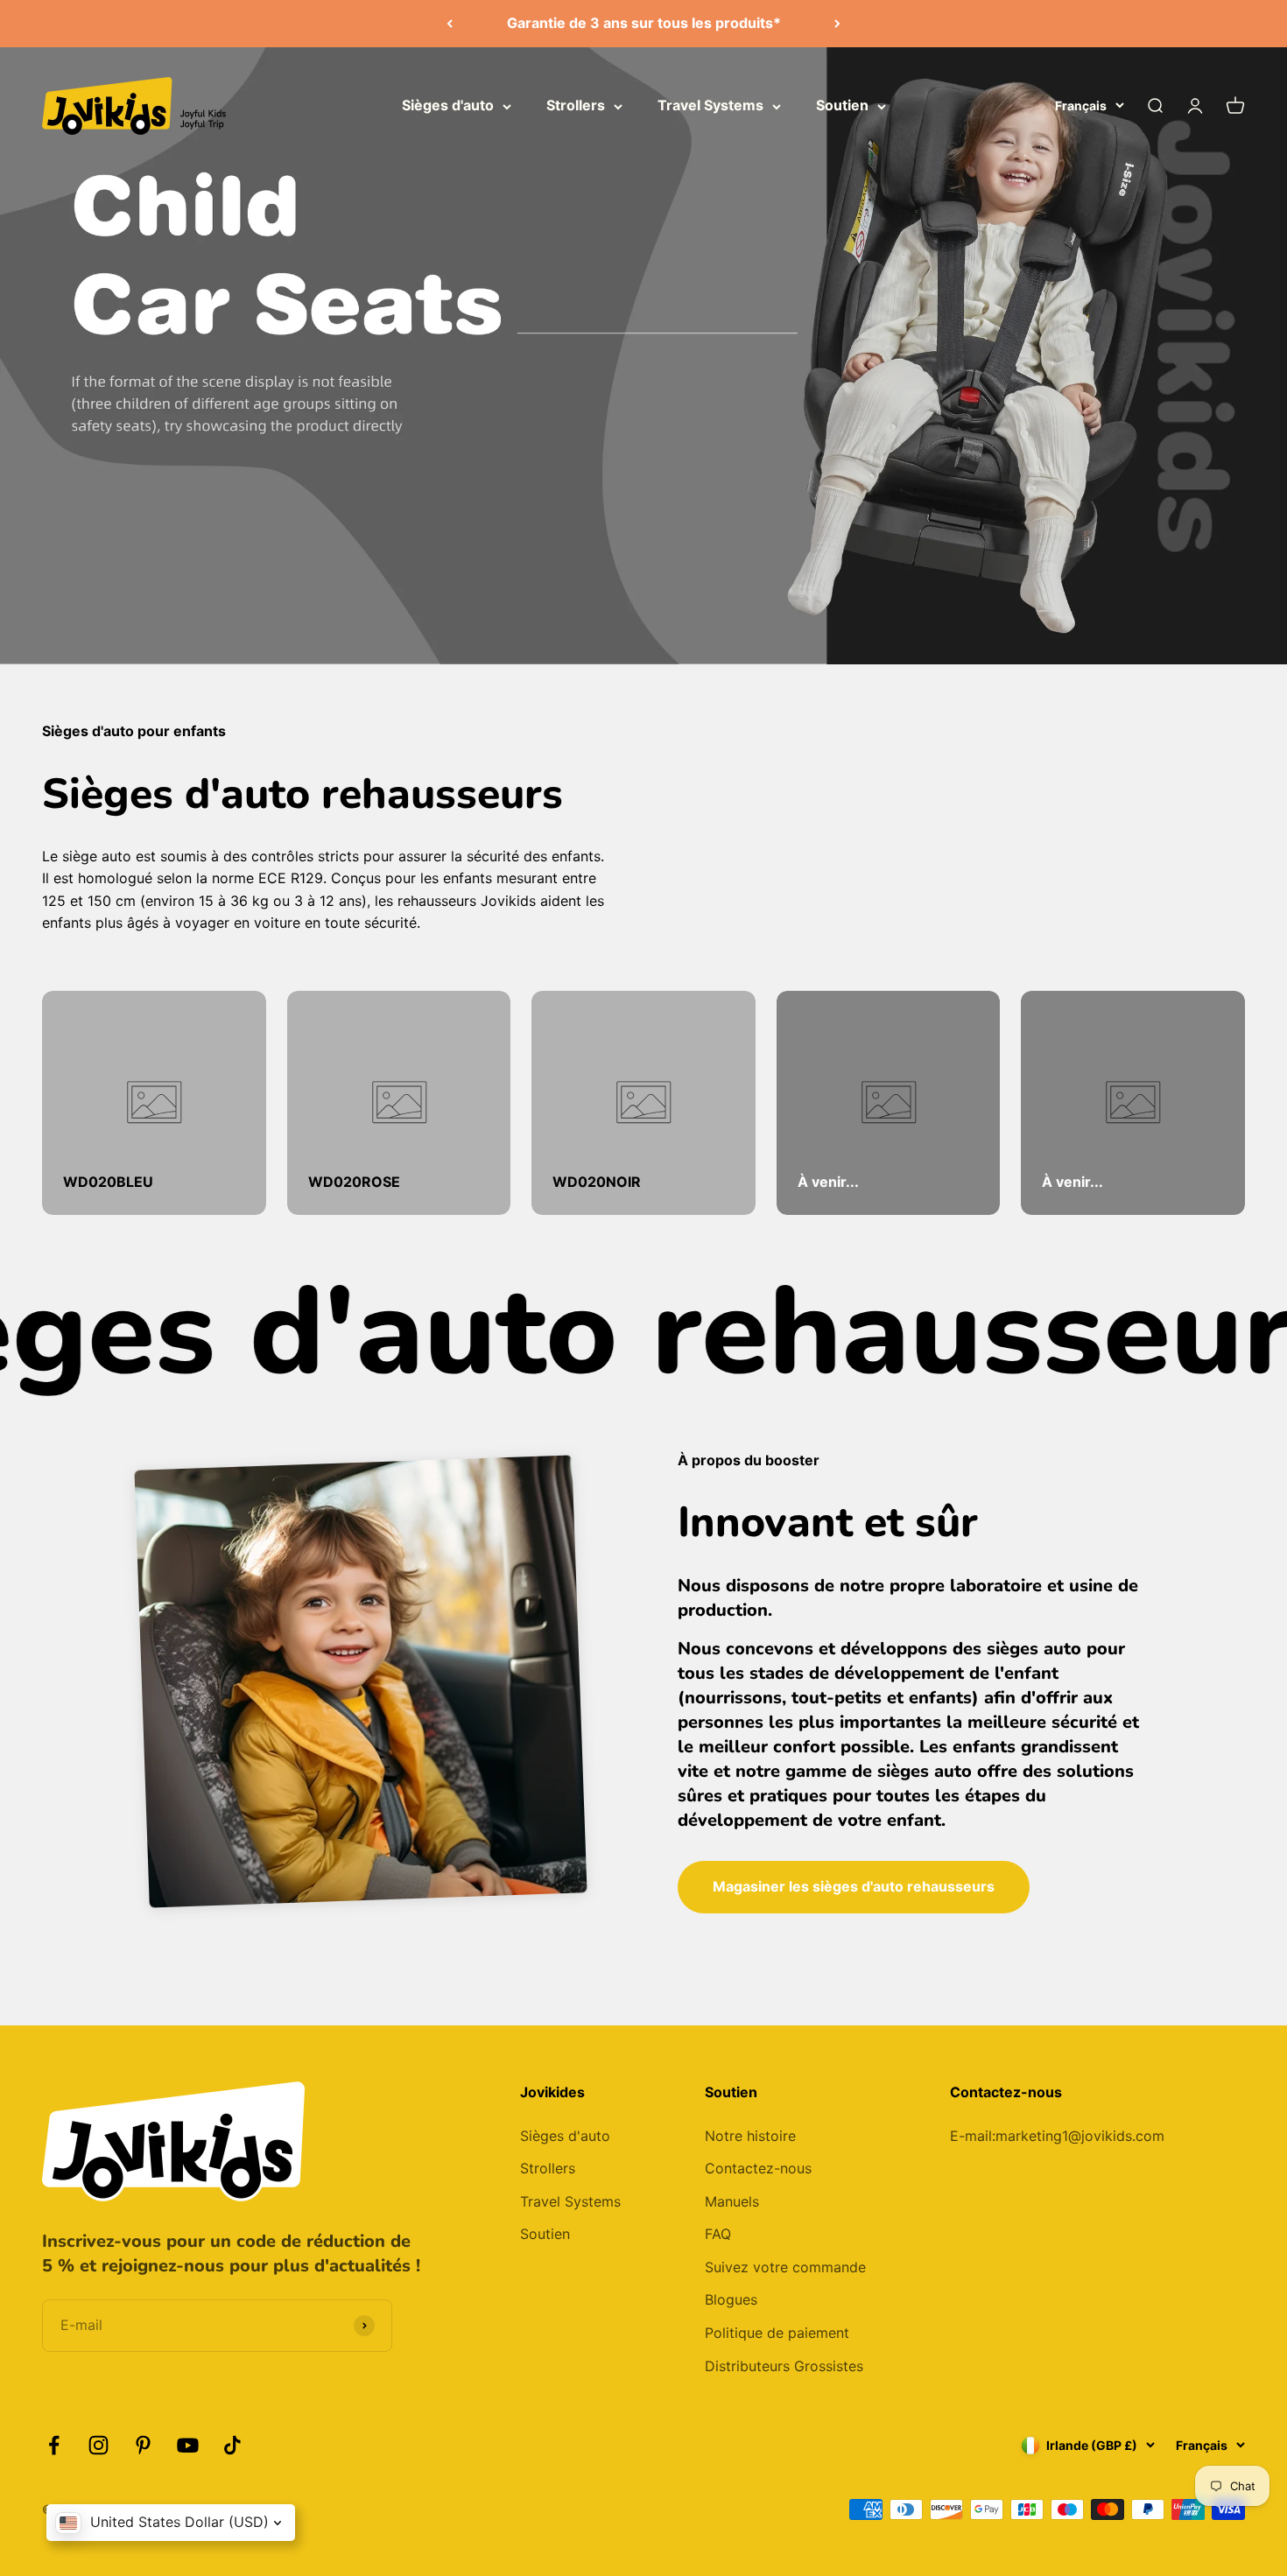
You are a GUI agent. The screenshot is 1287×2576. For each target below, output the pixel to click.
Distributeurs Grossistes (784, 2366)
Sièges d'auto (448, 105)
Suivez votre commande (785, 2267)
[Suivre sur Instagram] (98, 2445)
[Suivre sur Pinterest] (143, 2445)
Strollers (576, 105)
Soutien (842, 105)
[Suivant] (837, 24)
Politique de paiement (777, 2333)
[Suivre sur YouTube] (188, 2445)
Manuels (732, 2201)
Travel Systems (710, 105)
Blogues (731, 2299)
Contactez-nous (758, 2168)
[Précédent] (450, 24)
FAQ (718, 2234)
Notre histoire (750, 2136)
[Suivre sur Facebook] (54, 2445)
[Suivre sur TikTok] (232, 2445)
